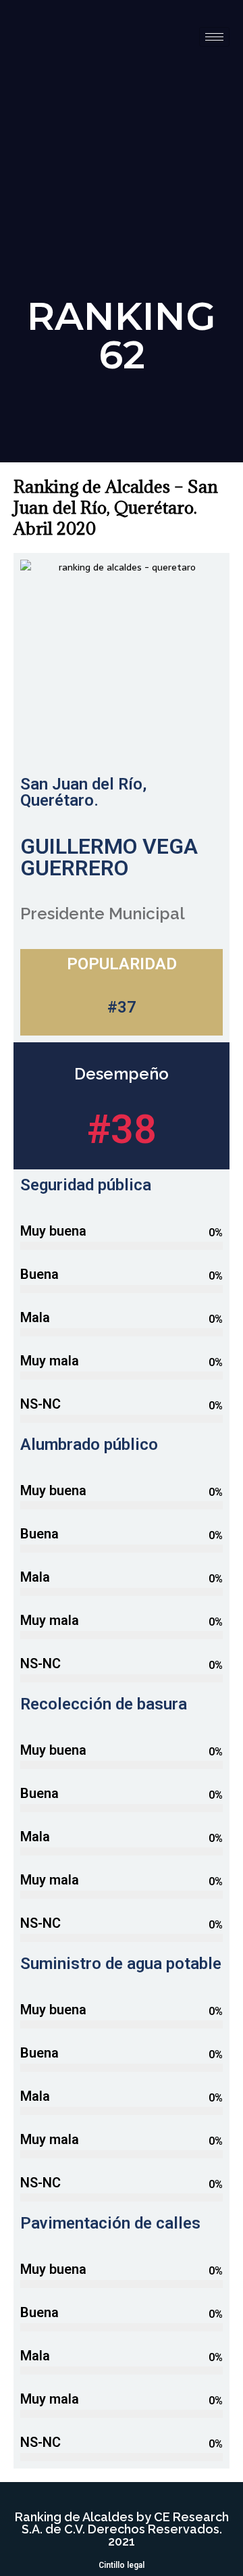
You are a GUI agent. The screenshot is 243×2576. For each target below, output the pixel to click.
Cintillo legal (122, 2565)
